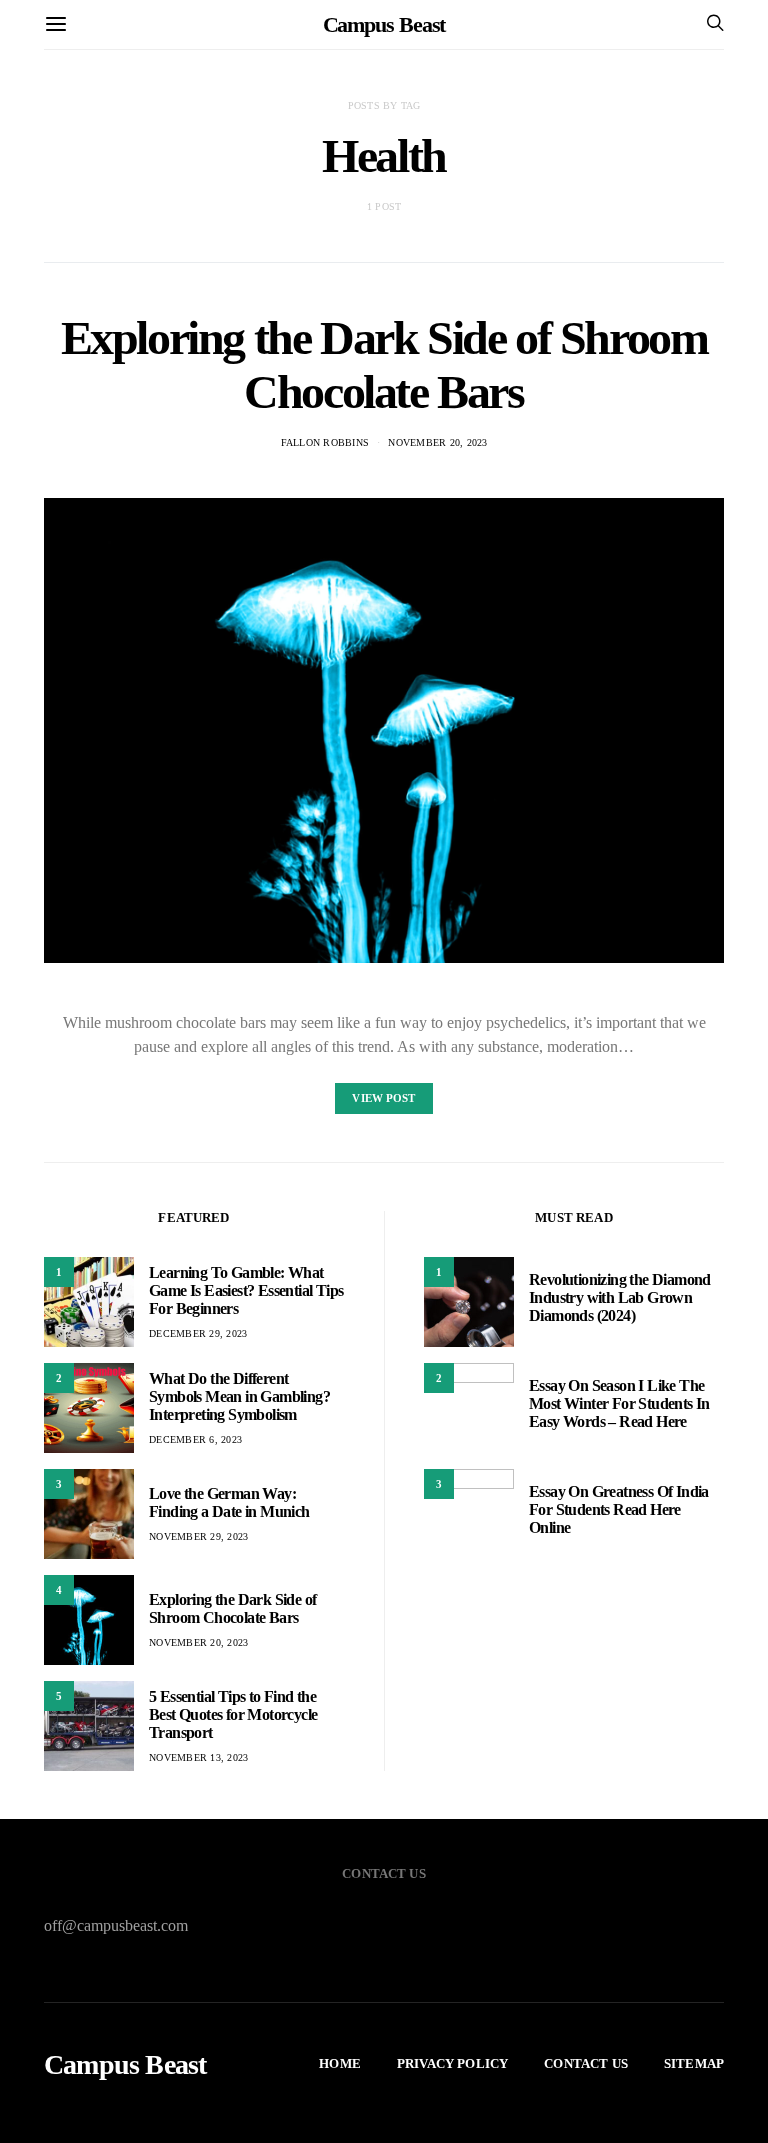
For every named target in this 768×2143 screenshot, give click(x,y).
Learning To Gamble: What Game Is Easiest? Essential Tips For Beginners (246, 1290)
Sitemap (694, 2063)
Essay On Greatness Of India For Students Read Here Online (619, 1509)
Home (340, 2063)
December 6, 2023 (195, 1439)
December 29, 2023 (198, 1333)
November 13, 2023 (198, 1757)
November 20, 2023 (437, 442)
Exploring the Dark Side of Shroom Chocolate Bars (384, 364)
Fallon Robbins (325, 442)
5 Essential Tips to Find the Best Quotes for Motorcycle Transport (233, 1714)
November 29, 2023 (198, 1536)
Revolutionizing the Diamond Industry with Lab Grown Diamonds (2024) (620, 1297)
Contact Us (586, 2063)
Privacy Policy (452, 2063)
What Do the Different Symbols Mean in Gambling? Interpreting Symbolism (239, 1396)
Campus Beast (384, 24)
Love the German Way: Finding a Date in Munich (229, 1502)
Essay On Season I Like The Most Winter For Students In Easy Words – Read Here (619, 1403)
